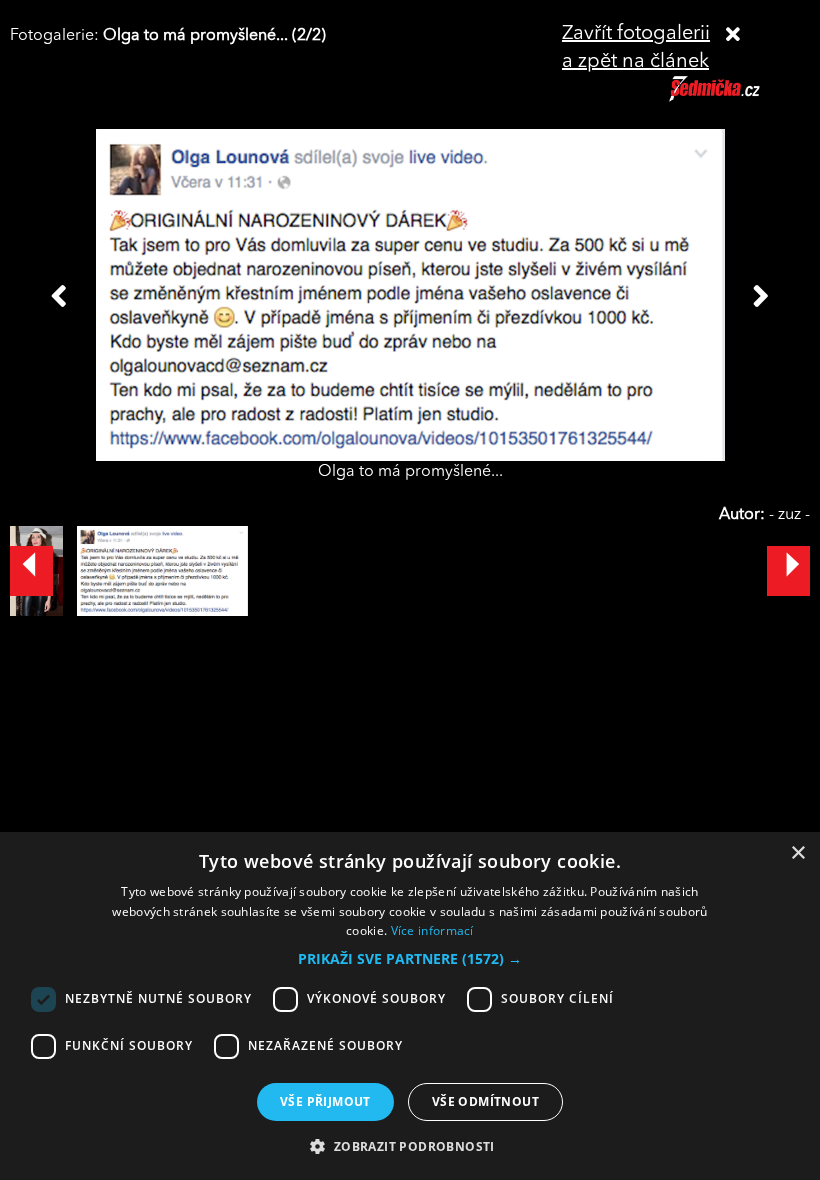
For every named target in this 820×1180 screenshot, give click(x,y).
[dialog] (410, 1006)
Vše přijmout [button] (325, 1101)
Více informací (432, 930)
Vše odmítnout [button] (485, 1101)
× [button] (797, 853)
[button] (410, 959)
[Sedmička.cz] (739, 98)
